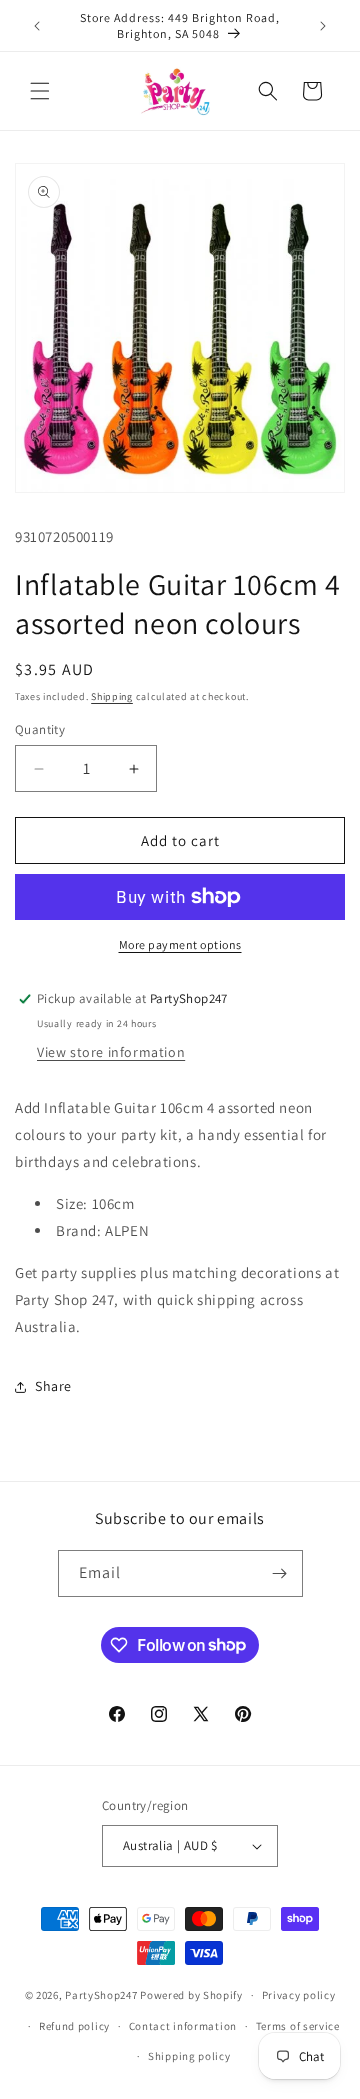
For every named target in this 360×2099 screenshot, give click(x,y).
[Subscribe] (280, 1573)
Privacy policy (299, 1995)
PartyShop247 (101, 1995)
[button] (40, 91)
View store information (111, 1052)
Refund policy (74, 2026)
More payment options (180, 944)
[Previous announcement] (37, 26)
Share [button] (53, 1386)
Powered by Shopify (191, 1995)
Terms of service (298, 2026)
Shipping (112, 696)
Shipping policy (189, 2056)
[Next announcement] (323, 26)
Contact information (183, 2026)
